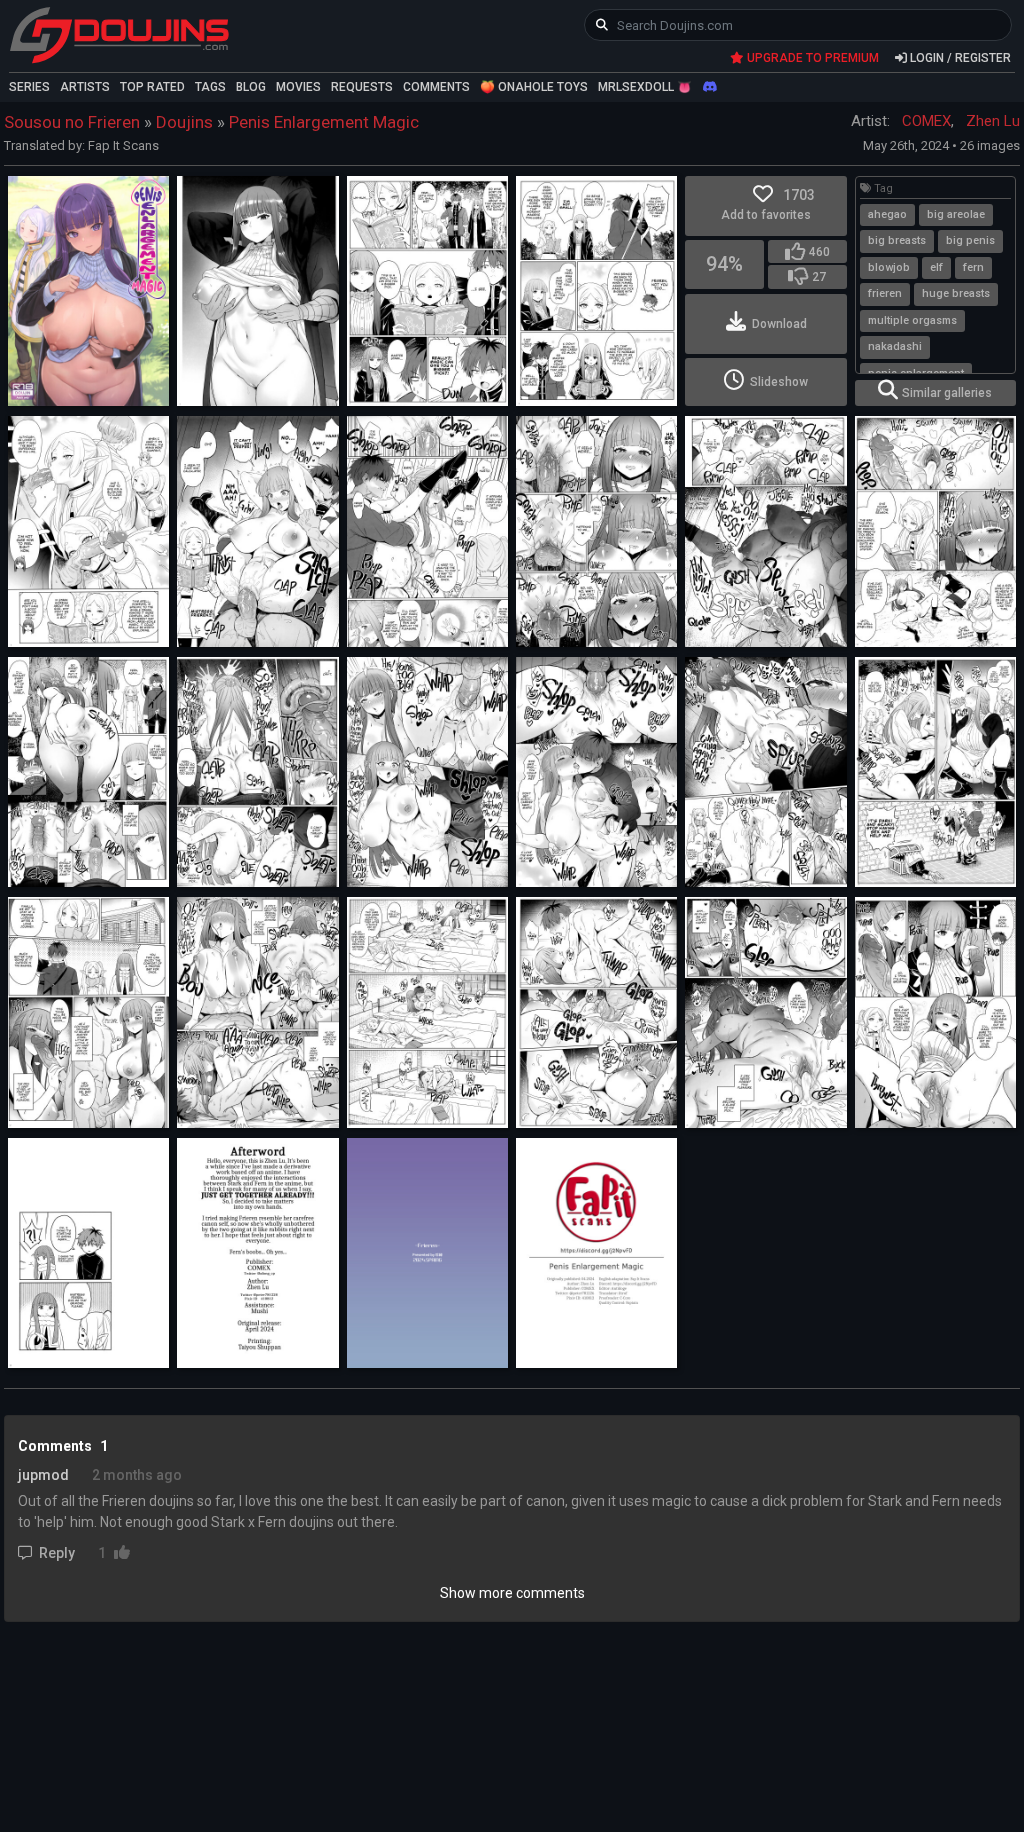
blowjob (889, 267)
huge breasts (956, 293)
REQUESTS (362, 87)
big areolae (956, 214)
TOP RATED (152, 87)
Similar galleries (947, 393)
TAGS (210, 87)
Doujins (184, 122)
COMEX (926, 121)
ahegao (887, 214)
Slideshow (779, 382)
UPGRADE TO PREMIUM (811, 58)
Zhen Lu (993, 121)
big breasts (897, 240)
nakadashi (895, 346)
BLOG (251, 87)
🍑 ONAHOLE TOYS (534, 87)
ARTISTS (85, 87)
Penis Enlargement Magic (324, 122)
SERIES (29, 87)
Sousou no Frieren (72, 122)
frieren (885, 293)
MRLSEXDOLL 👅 (645, 87)
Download (779, 324)
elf (936, 267)
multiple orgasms (912, 320)
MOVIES (298, 87)
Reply (57, 1553)
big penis (970, 240)
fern (973, 267)
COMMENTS (436, 87)
